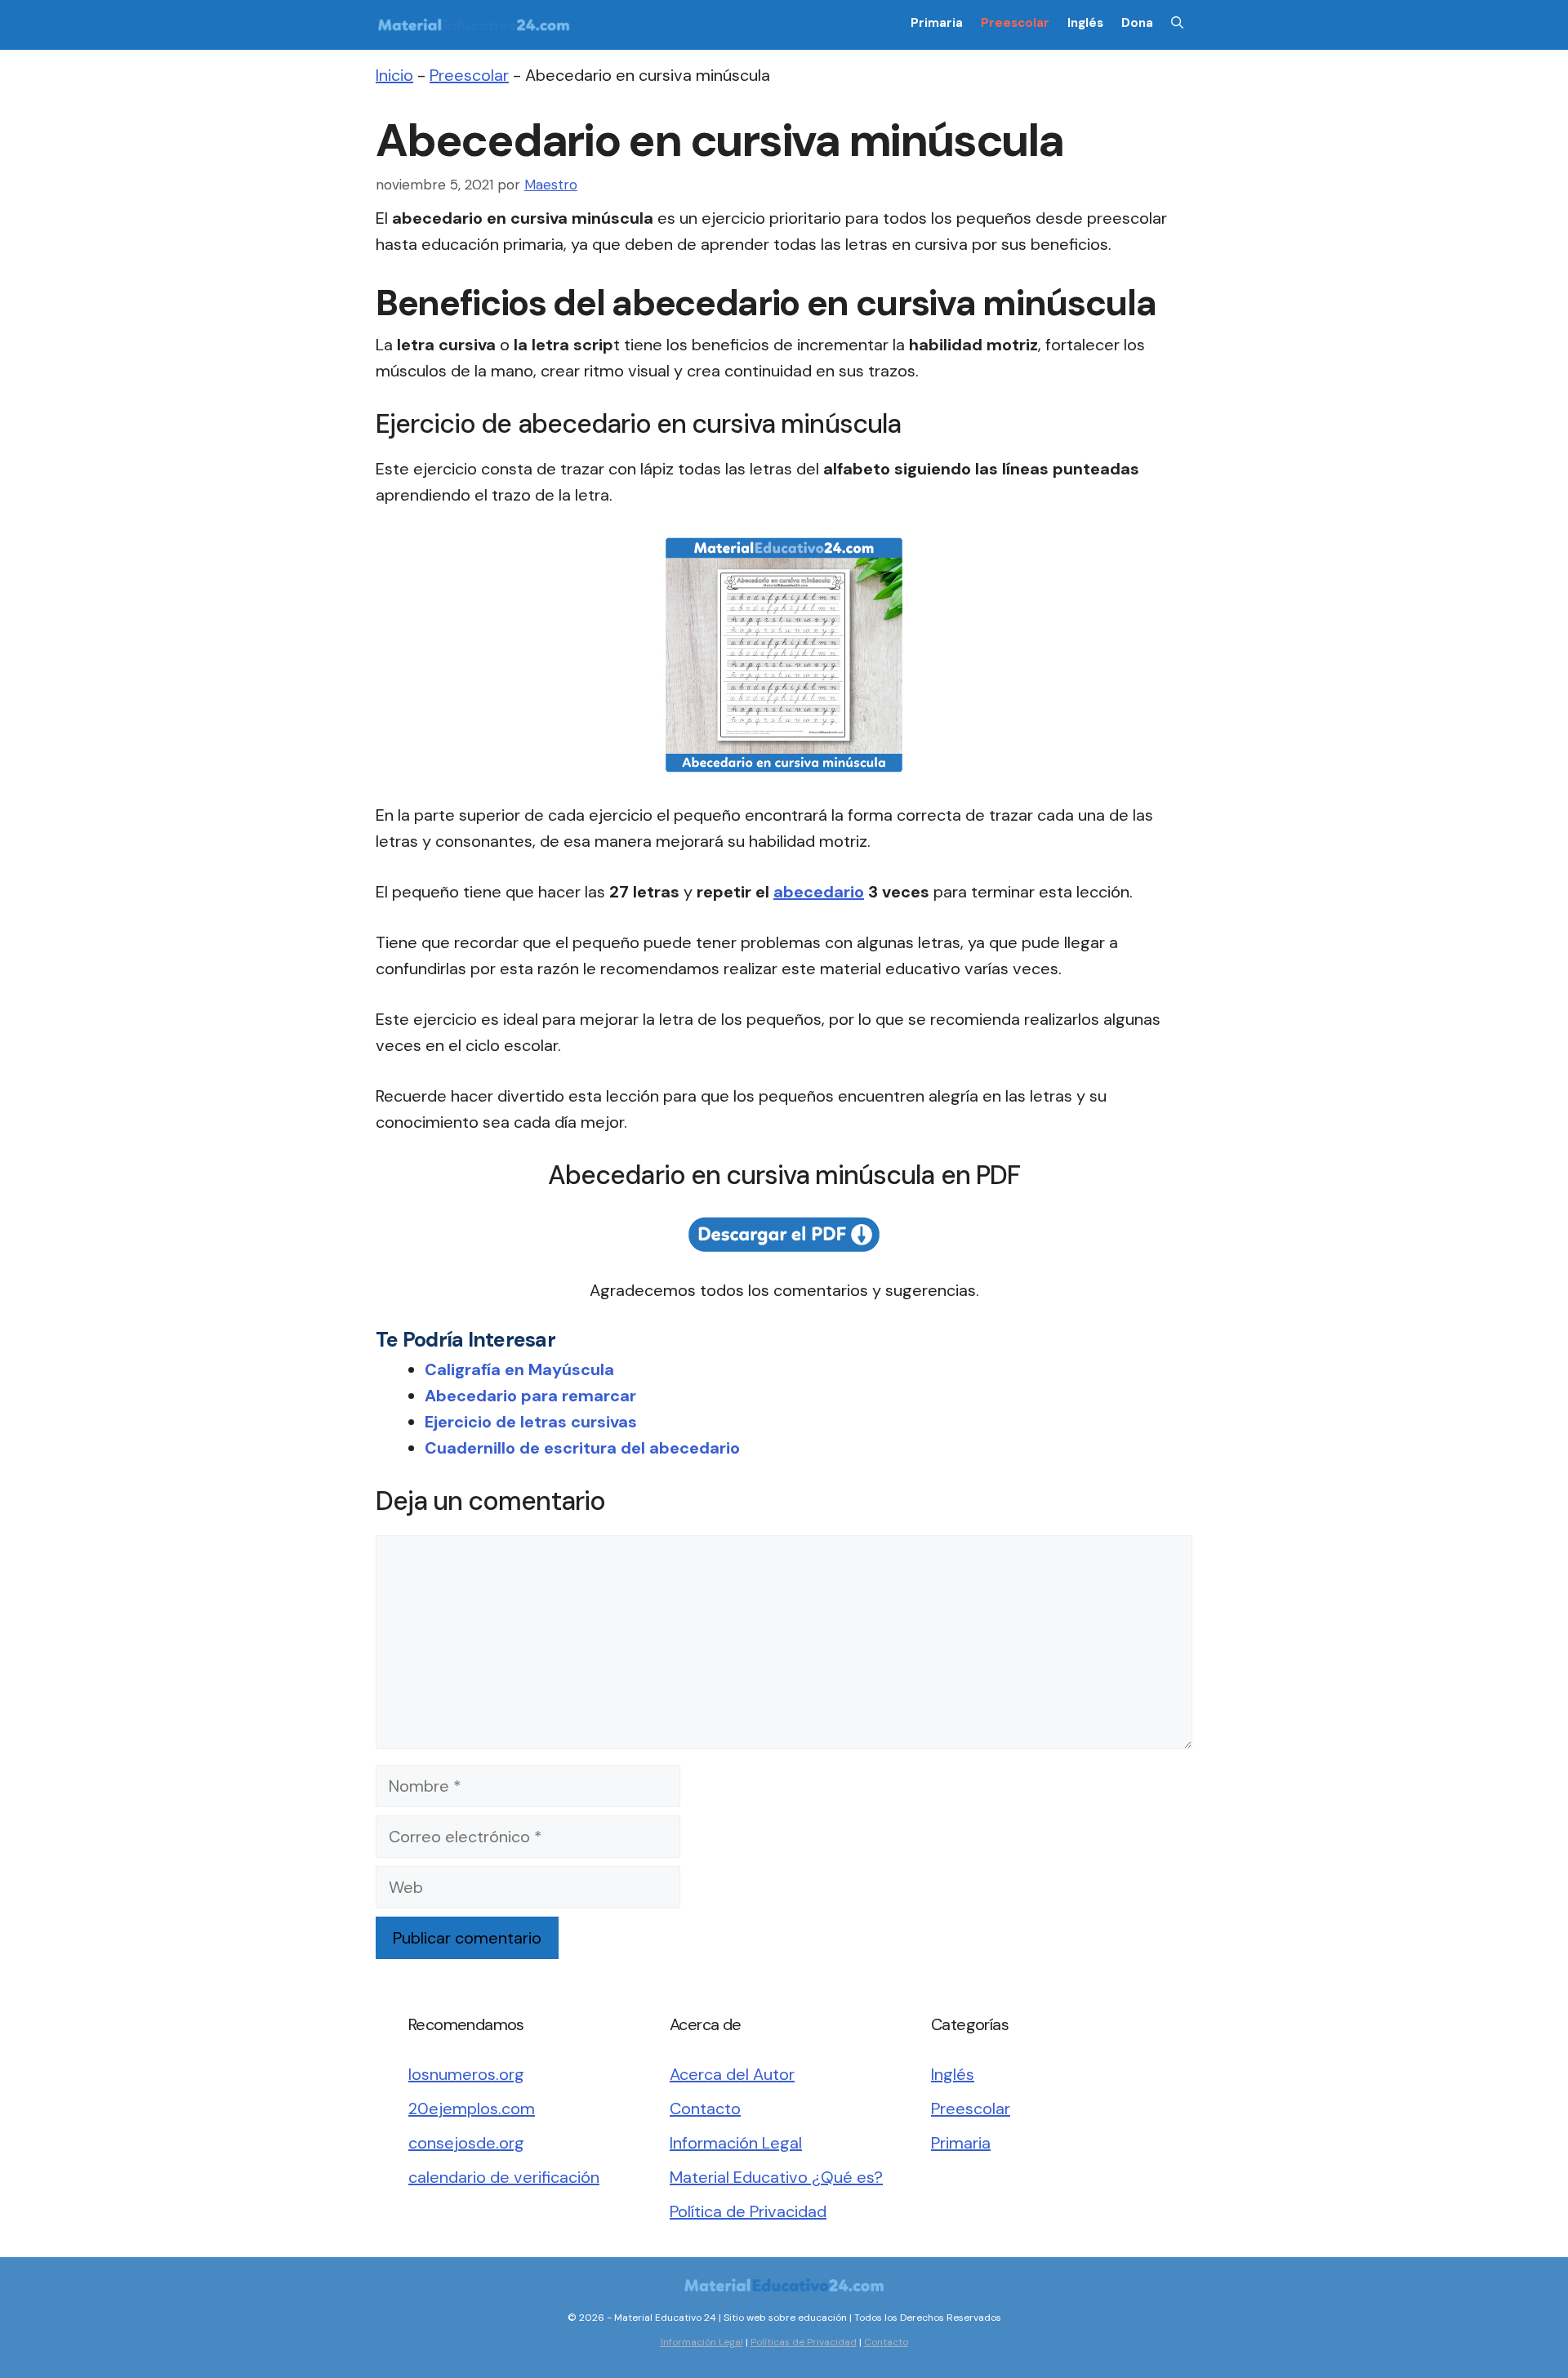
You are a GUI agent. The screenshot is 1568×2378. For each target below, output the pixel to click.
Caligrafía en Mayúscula (519, 1369)
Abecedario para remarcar (530, 1396)
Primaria (937, 23)
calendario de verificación (504, 2177)
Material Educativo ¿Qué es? (776, 2177)
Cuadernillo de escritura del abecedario (582, 1448)
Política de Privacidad (748, 2211)
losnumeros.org (466, 2074)
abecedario (819, 892)
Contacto (705, 2109)
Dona (1137, 23)
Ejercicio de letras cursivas (531, 1422)
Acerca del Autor (732, 2074)
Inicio (394, 75)
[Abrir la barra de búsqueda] (1177, 23)
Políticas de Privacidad (804, 2342)
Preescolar (1015, 23)
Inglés (1085, 23)
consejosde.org (466, 2143)
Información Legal (736, 2143)
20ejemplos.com (472, 2109)
